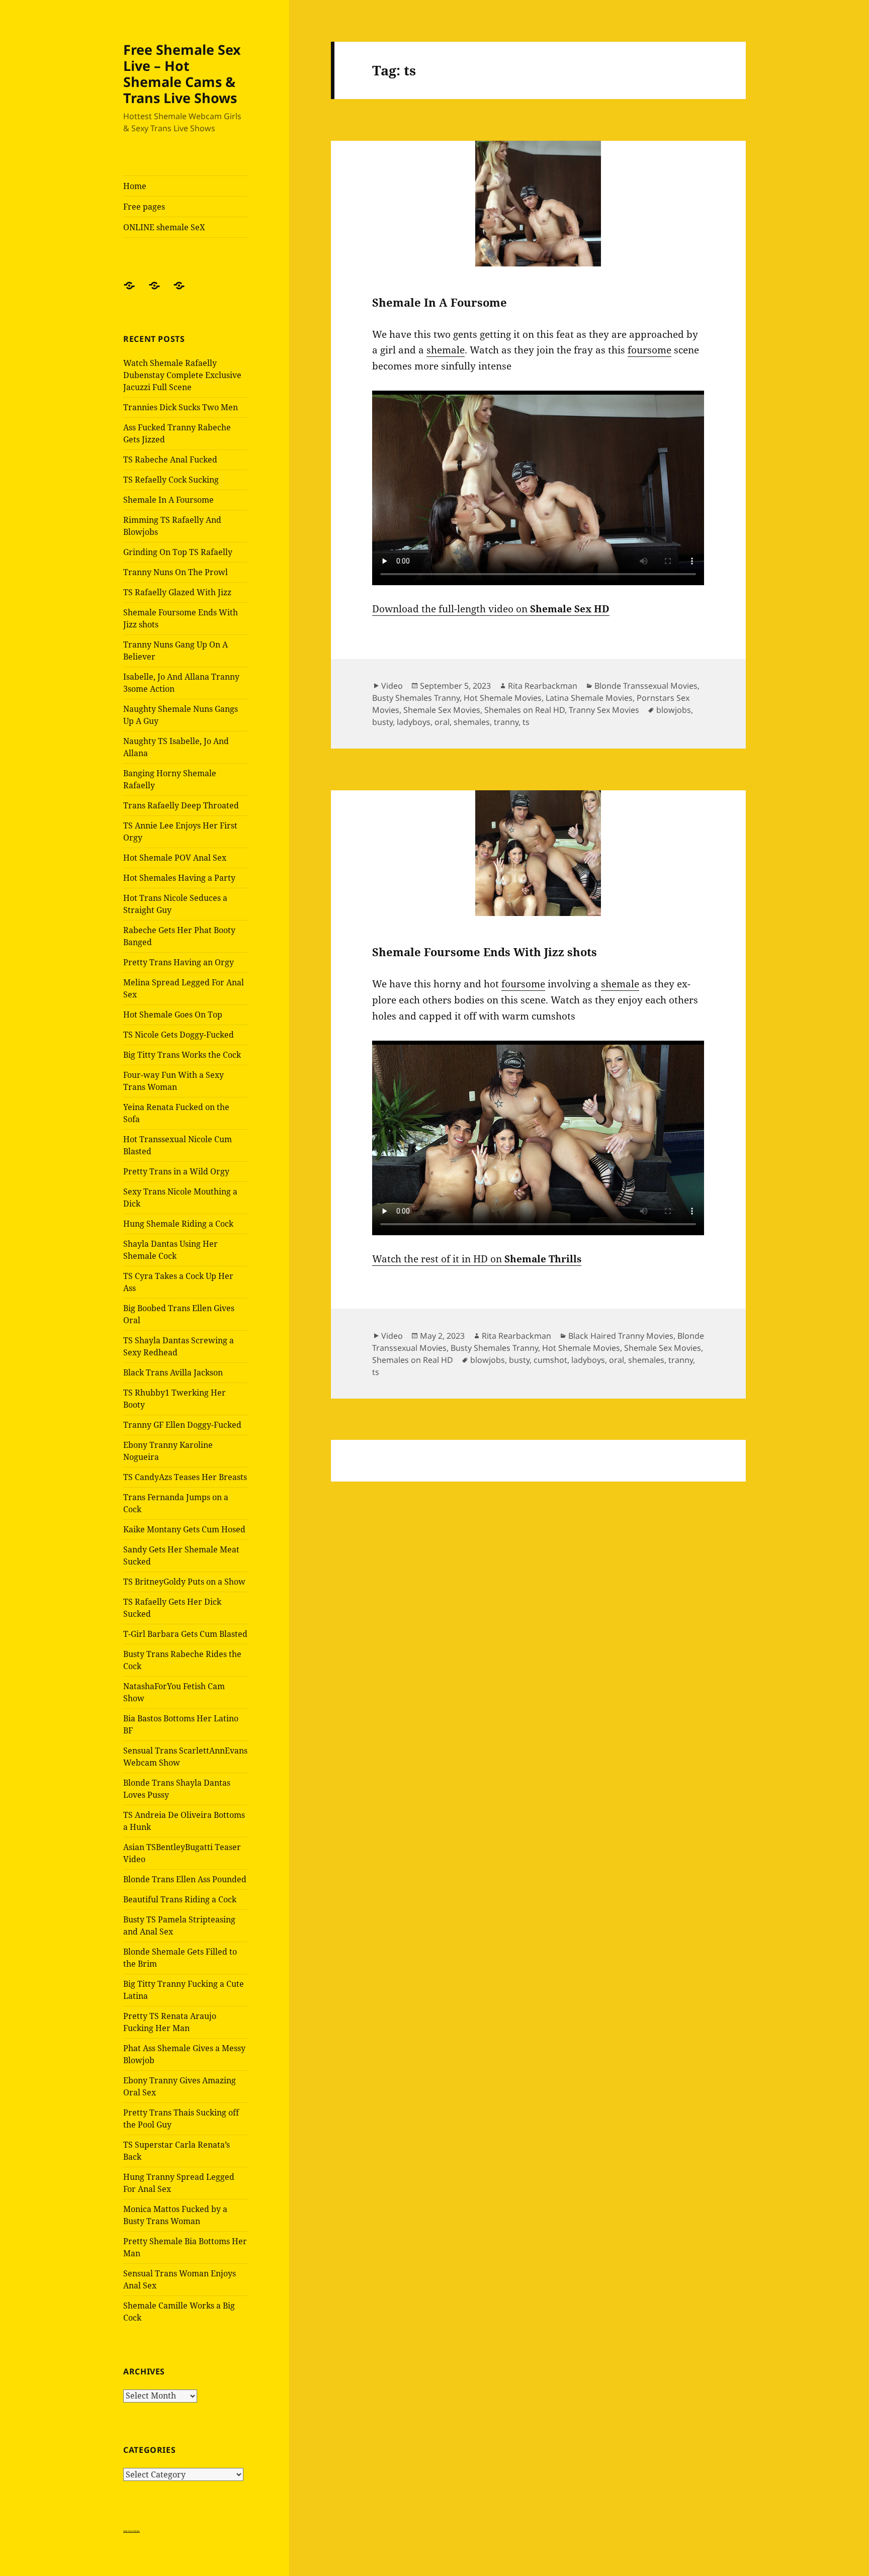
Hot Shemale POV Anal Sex (175, 858)
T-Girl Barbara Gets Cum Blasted (185, 1634)
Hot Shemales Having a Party (179, 878)
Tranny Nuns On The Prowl (176, 572)
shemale (446, 350)
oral (442, 722)
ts (526, 722)
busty (382, 722)
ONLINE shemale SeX (164, 227)
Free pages (144, 207)
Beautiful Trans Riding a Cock (180, 1899)
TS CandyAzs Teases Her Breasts (185, 1477)
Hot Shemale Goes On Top (173, 1015)
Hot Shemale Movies (503, 698)
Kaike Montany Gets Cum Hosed (184, 1529)
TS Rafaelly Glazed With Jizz (177, 592)
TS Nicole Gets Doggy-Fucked (179, 1035)
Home (135, 186)
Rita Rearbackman (543, 686)
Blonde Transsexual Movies (646, 686)
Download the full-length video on (491, 609)
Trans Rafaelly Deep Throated (181, 805)
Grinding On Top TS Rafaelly (178, 552)
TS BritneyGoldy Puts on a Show (184, 1582)
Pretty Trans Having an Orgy (179, 962)
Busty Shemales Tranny (416, 698)
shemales (472, 722)
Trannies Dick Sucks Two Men (181, 407)
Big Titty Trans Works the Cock (182, 1055)
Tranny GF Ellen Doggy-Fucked (182, 1425)
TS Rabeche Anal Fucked (170, 459)
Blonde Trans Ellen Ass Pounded (185, 1879)
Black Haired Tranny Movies (621, 1336)
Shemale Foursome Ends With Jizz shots (485, 952)
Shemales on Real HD (525, 710)
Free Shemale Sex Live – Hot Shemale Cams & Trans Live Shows (182, 74)
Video (392, 686)
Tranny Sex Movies (604, 710)
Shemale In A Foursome (168, 500)
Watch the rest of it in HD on (477, 1259)
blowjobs (674, 710)
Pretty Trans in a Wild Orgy (176, 1171)
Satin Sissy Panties (132, 2531)
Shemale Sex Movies (442, 710)
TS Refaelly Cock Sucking (171, 480)
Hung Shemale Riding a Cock (178, 1224)
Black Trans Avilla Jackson (173, 1372)
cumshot (550, 1360)
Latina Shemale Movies (589, 698)
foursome (649, 350)
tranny (506, 722)
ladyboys (414, 722)
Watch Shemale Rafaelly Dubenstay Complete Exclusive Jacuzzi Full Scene (182, 375)
